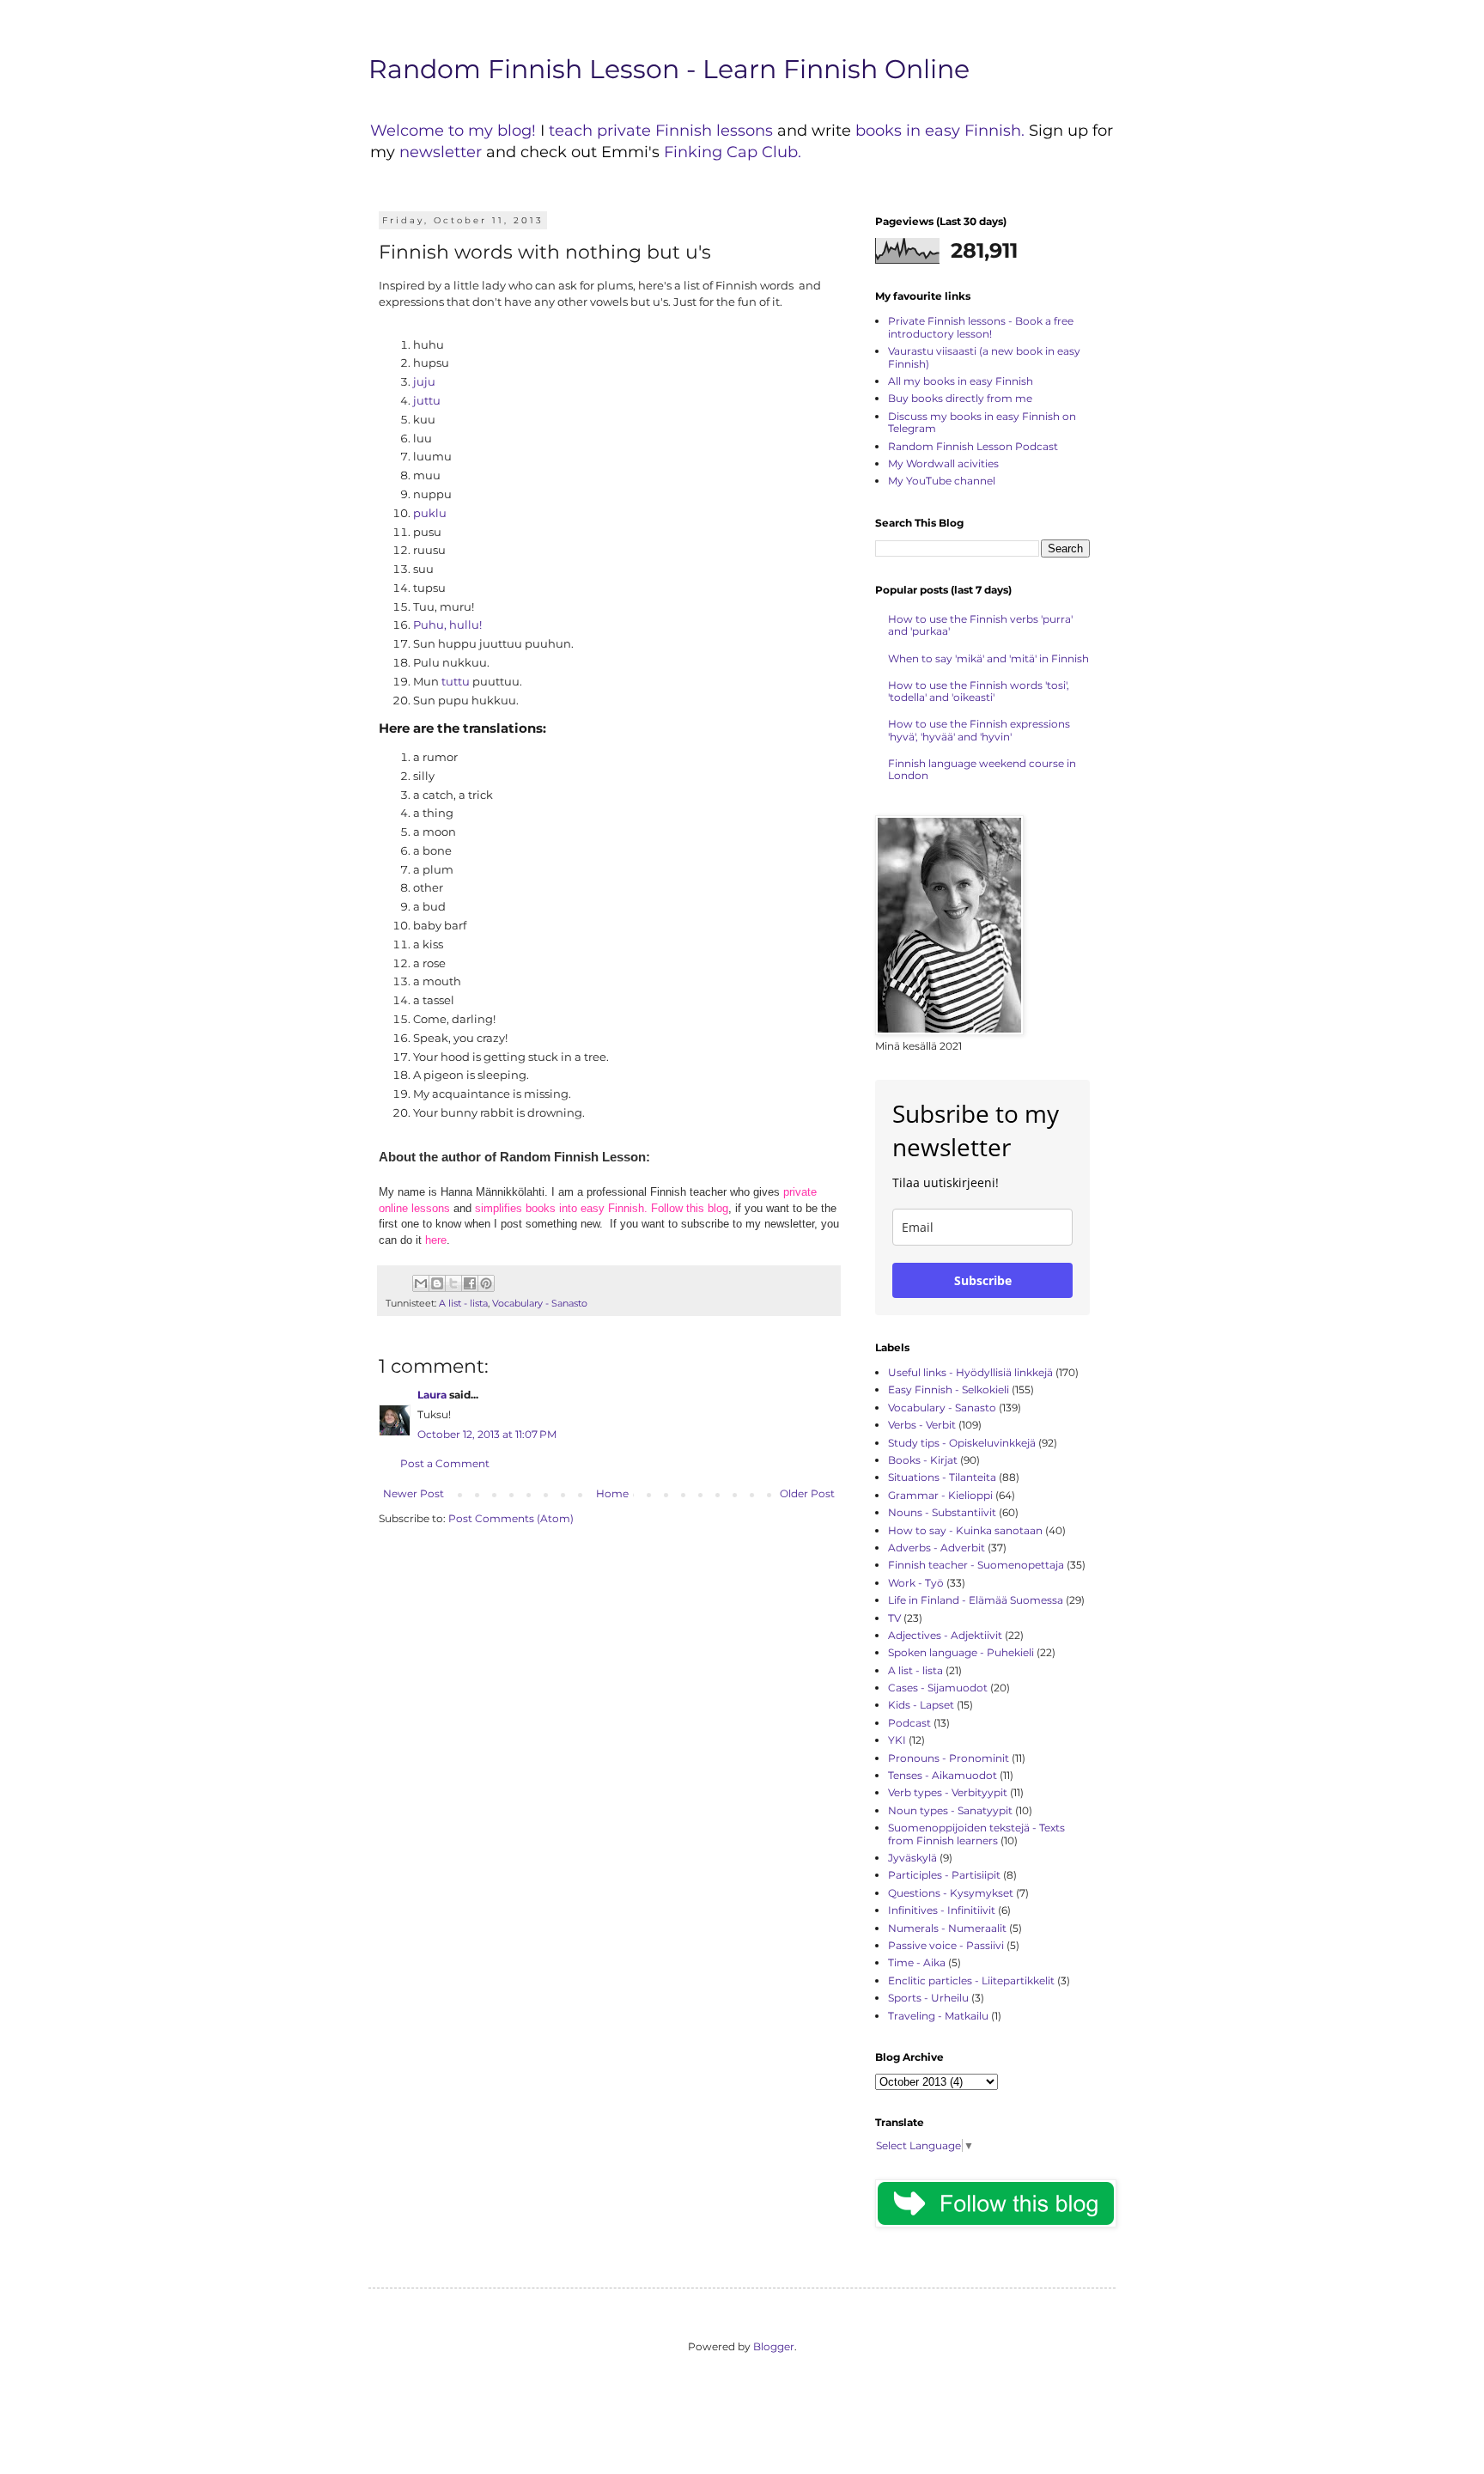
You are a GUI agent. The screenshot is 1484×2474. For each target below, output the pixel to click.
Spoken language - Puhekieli (961, 1652)
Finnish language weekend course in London (982, 769)
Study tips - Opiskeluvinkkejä (962, 1443)
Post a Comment (445, 1463)
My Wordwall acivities (943, 463)
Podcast (909, 1723)
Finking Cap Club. (733, 152)
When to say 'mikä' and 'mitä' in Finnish (988, 658)
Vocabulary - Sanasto (540, 1304)
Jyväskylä (912, 1858)
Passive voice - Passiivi (946, 1945)
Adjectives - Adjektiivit (945, 1635)
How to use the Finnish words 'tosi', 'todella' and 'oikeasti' (979, 691)
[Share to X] (453, 1283)
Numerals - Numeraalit (947, 1928)
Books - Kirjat (923, 1460)
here (436, 1240)
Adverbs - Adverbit (937, 1548)
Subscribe (983, 1280)
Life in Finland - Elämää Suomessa (976, 1600)
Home (612, 1493)
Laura (432, 1395)
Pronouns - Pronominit (949, 1758)
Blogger (774, 2346)
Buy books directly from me (960, 398)
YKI (897, 1740)
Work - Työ (916, 1583)
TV (894, 1618)
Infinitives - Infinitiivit (942, 1910)
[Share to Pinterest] (486, 1283)
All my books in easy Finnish (961, 381)
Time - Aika (917, 1962)
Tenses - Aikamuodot (943, 1775)
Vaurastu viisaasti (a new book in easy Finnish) (984, 357)
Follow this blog (690, 1208)
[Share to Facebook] (470, 1283)
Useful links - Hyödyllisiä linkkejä (970, 1372)
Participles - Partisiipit (944, 1875)
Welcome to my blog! (453, 131)
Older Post (807, 1493)
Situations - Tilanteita (942, 1477)
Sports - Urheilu (928, 1998)
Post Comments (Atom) (511, 1518)
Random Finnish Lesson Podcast (973, 446)
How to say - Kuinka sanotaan (965, 1530)
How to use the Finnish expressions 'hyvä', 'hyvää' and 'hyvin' (979, 730)
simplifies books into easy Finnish (560, 1208)
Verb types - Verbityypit (948, 1792)
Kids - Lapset (921, 1705)
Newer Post (414, 1493)
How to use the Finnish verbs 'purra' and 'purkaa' (980, 625)
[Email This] (421, 1283)
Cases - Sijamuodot (938, 1688)
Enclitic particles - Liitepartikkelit (971, 1980)
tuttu (456, 681)
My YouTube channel (942, 481)
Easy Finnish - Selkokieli (949, 1389)
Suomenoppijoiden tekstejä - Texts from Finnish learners (976, 1834)
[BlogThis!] (437, 1283)
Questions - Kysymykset (951, 1893)
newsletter (443, 152)
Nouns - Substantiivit (942, 1512)
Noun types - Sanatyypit (950, 1810)
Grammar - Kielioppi (940, 1495)
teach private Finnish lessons (661, 131)
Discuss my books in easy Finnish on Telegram (982, 422)
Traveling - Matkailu (938, 2016)
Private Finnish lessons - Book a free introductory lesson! (981, 327)
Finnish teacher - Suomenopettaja (976, 1565)
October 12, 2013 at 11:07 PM (487, 1434)
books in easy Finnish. (940, 131)
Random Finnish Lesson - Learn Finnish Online (669, 69)
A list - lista (463, 1304)
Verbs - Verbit (922, 1425)
